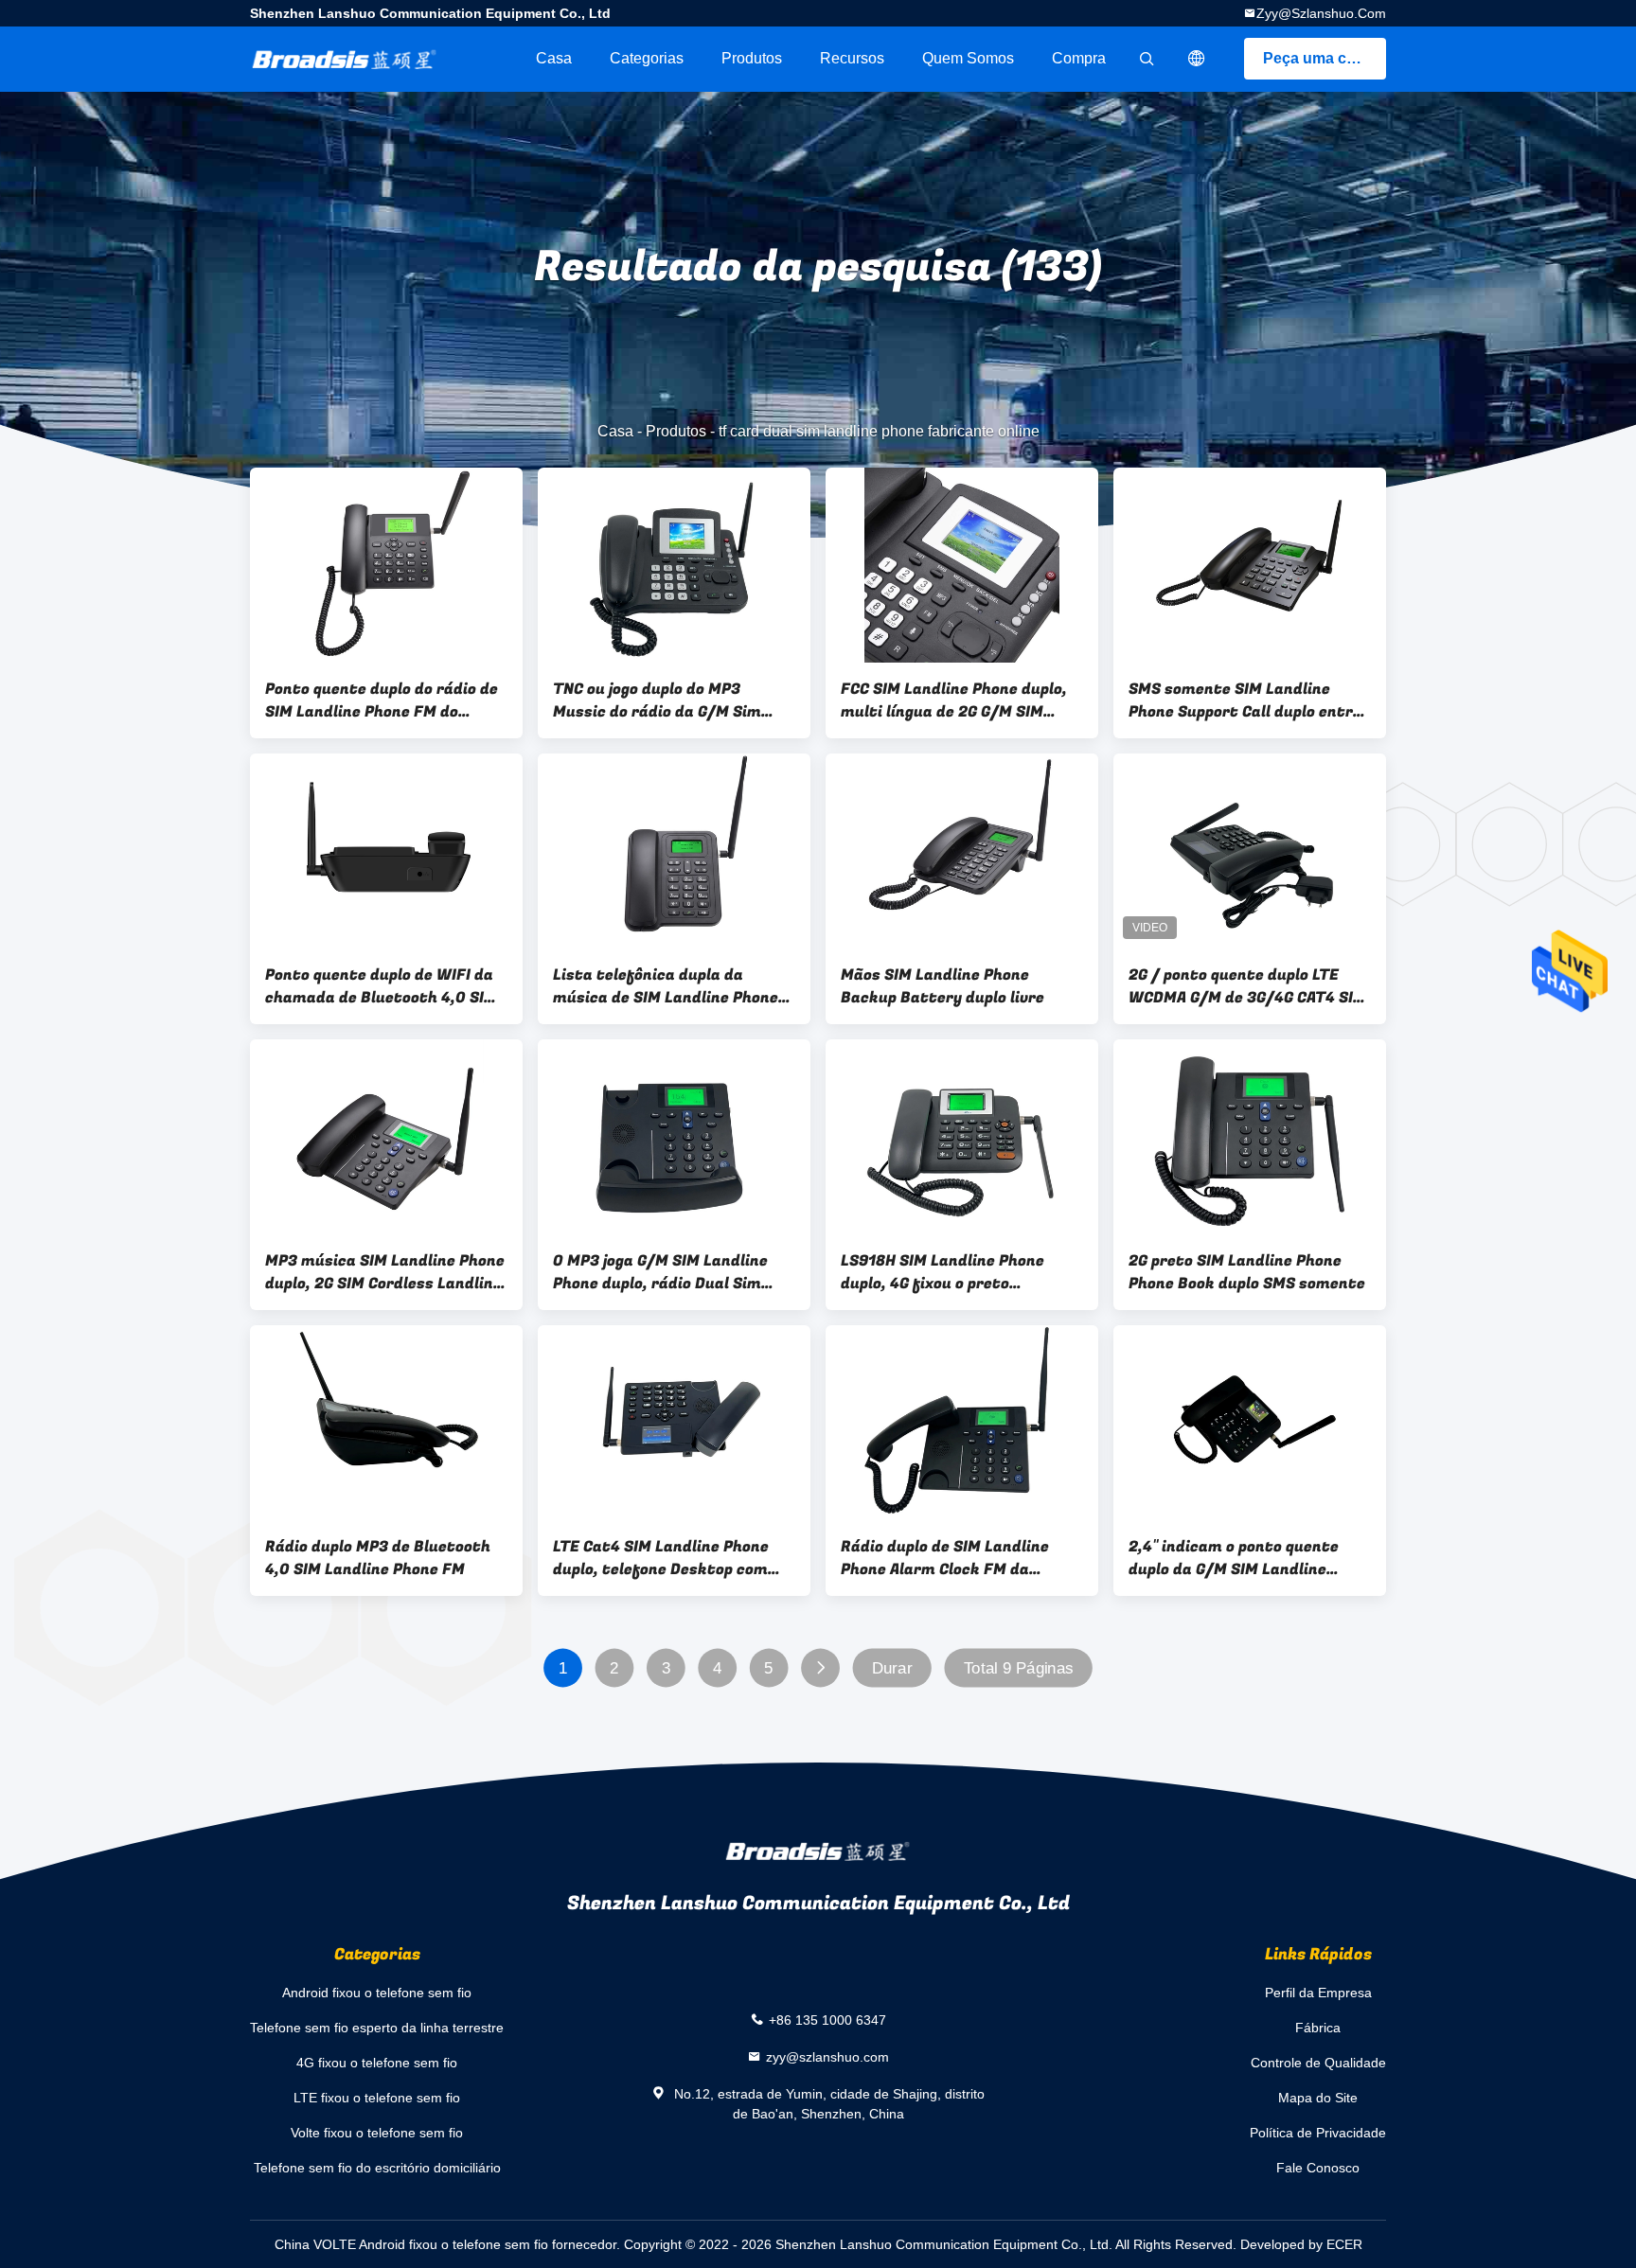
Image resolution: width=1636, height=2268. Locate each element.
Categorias (647, 58)
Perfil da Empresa (1318, 1993)
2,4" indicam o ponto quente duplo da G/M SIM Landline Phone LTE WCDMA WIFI (1234, 1558)
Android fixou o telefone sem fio (377, 1993)
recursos (852, 58)
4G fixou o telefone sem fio (377, 2063)
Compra (1079, 58)
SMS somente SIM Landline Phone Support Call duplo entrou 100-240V (1250, 700)
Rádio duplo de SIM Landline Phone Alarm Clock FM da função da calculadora (945, 1558)
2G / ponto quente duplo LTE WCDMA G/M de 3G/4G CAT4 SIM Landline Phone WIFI (1247, 986)
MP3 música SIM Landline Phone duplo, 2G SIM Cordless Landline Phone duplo (385, 1272)
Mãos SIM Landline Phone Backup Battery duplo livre (942, 986)
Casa (554, 58)
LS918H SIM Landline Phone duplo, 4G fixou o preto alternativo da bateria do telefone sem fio (942, 1272)
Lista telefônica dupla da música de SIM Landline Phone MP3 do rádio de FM (666, 986)
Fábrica (1318, 2028)
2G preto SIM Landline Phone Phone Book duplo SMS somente (1247, 1272)
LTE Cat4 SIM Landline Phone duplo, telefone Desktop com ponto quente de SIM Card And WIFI (666, 1558)
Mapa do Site (1318, 2098)
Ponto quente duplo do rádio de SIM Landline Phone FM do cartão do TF (382, 700)
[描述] (1197, 59)
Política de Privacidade (1318, 2133)
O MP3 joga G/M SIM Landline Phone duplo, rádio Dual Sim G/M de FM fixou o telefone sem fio (672, 1272)
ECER (1344, 2244)
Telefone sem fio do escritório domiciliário (377, 2168)
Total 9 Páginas (1019, 1668)
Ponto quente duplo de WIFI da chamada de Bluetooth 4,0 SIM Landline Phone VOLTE (381, 986)
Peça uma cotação (1325, 58)
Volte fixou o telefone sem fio (377, 2133)
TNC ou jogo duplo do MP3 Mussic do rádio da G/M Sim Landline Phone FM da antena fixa (664, 700)
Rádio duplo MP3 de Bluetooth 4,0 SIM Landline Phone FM (378, 1558)
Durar (892, 1668)
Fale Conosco (1318, 2168)
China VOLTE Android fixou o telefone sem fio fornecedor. (449, 2244)
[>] (820, 1668)
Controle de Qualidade (1318, 2063)
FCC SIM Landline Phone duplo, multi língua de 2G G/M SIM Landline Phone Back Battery (954, 700)
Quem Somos (968, 58)
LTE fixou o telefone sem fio (377, 2098)
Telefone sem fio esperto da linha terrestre (377, 2028)
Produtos (752, 58)
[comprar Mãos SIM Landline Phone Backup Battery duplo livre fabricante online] (962, 851)
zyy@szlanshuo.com (1321, 13)
